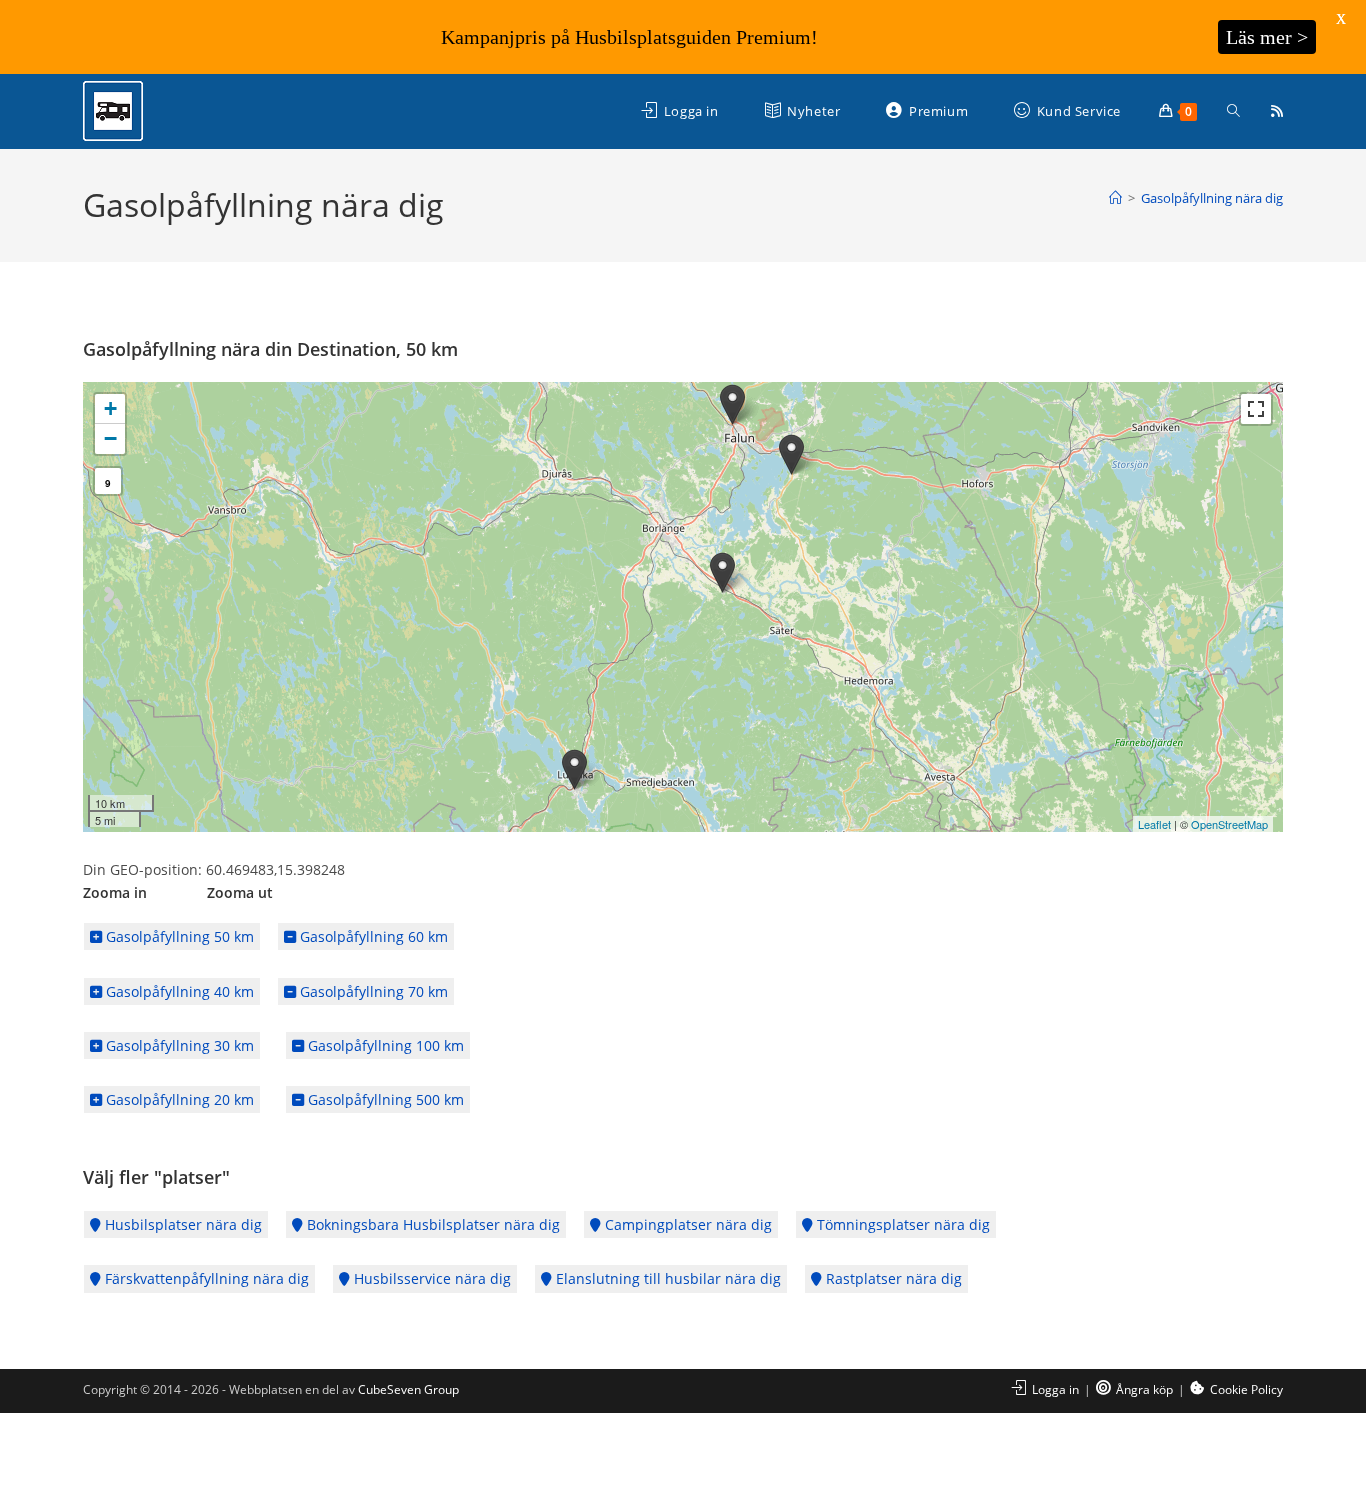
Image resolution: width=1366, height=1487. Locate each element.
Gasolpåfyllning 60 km (372, 936)
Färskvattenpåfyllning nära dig (205, 1278)
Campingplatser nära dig (686, 1224)
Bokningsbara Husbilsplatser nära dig (431, 1224)
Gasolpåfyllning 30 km (178, 1045)
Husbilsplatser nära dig (181, 1224)
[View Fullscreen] (1256, 409)
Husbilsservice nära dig (430, 1278)
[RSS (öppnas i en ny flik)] (1277, 111)
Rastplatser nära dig (892, 1278)
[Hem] (1115, 198)
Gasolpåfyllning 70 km (372, 991)
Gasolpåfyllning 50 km (178, 936)
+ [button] (110, 408)
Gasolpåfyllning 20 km (178, 1099)
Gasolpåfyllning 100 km (384, 1045)
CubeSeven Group (408, 1389)
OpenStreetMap (1229, 824)
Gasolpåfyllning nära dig (1212, 198)
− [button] (110, 438)
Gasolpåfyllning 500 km (384, 1099)
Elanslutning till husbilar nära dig (666, 1278)
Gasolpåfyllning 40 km (178, 991)
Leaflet (1154, 824)
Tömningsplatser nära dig (901, 1224)
